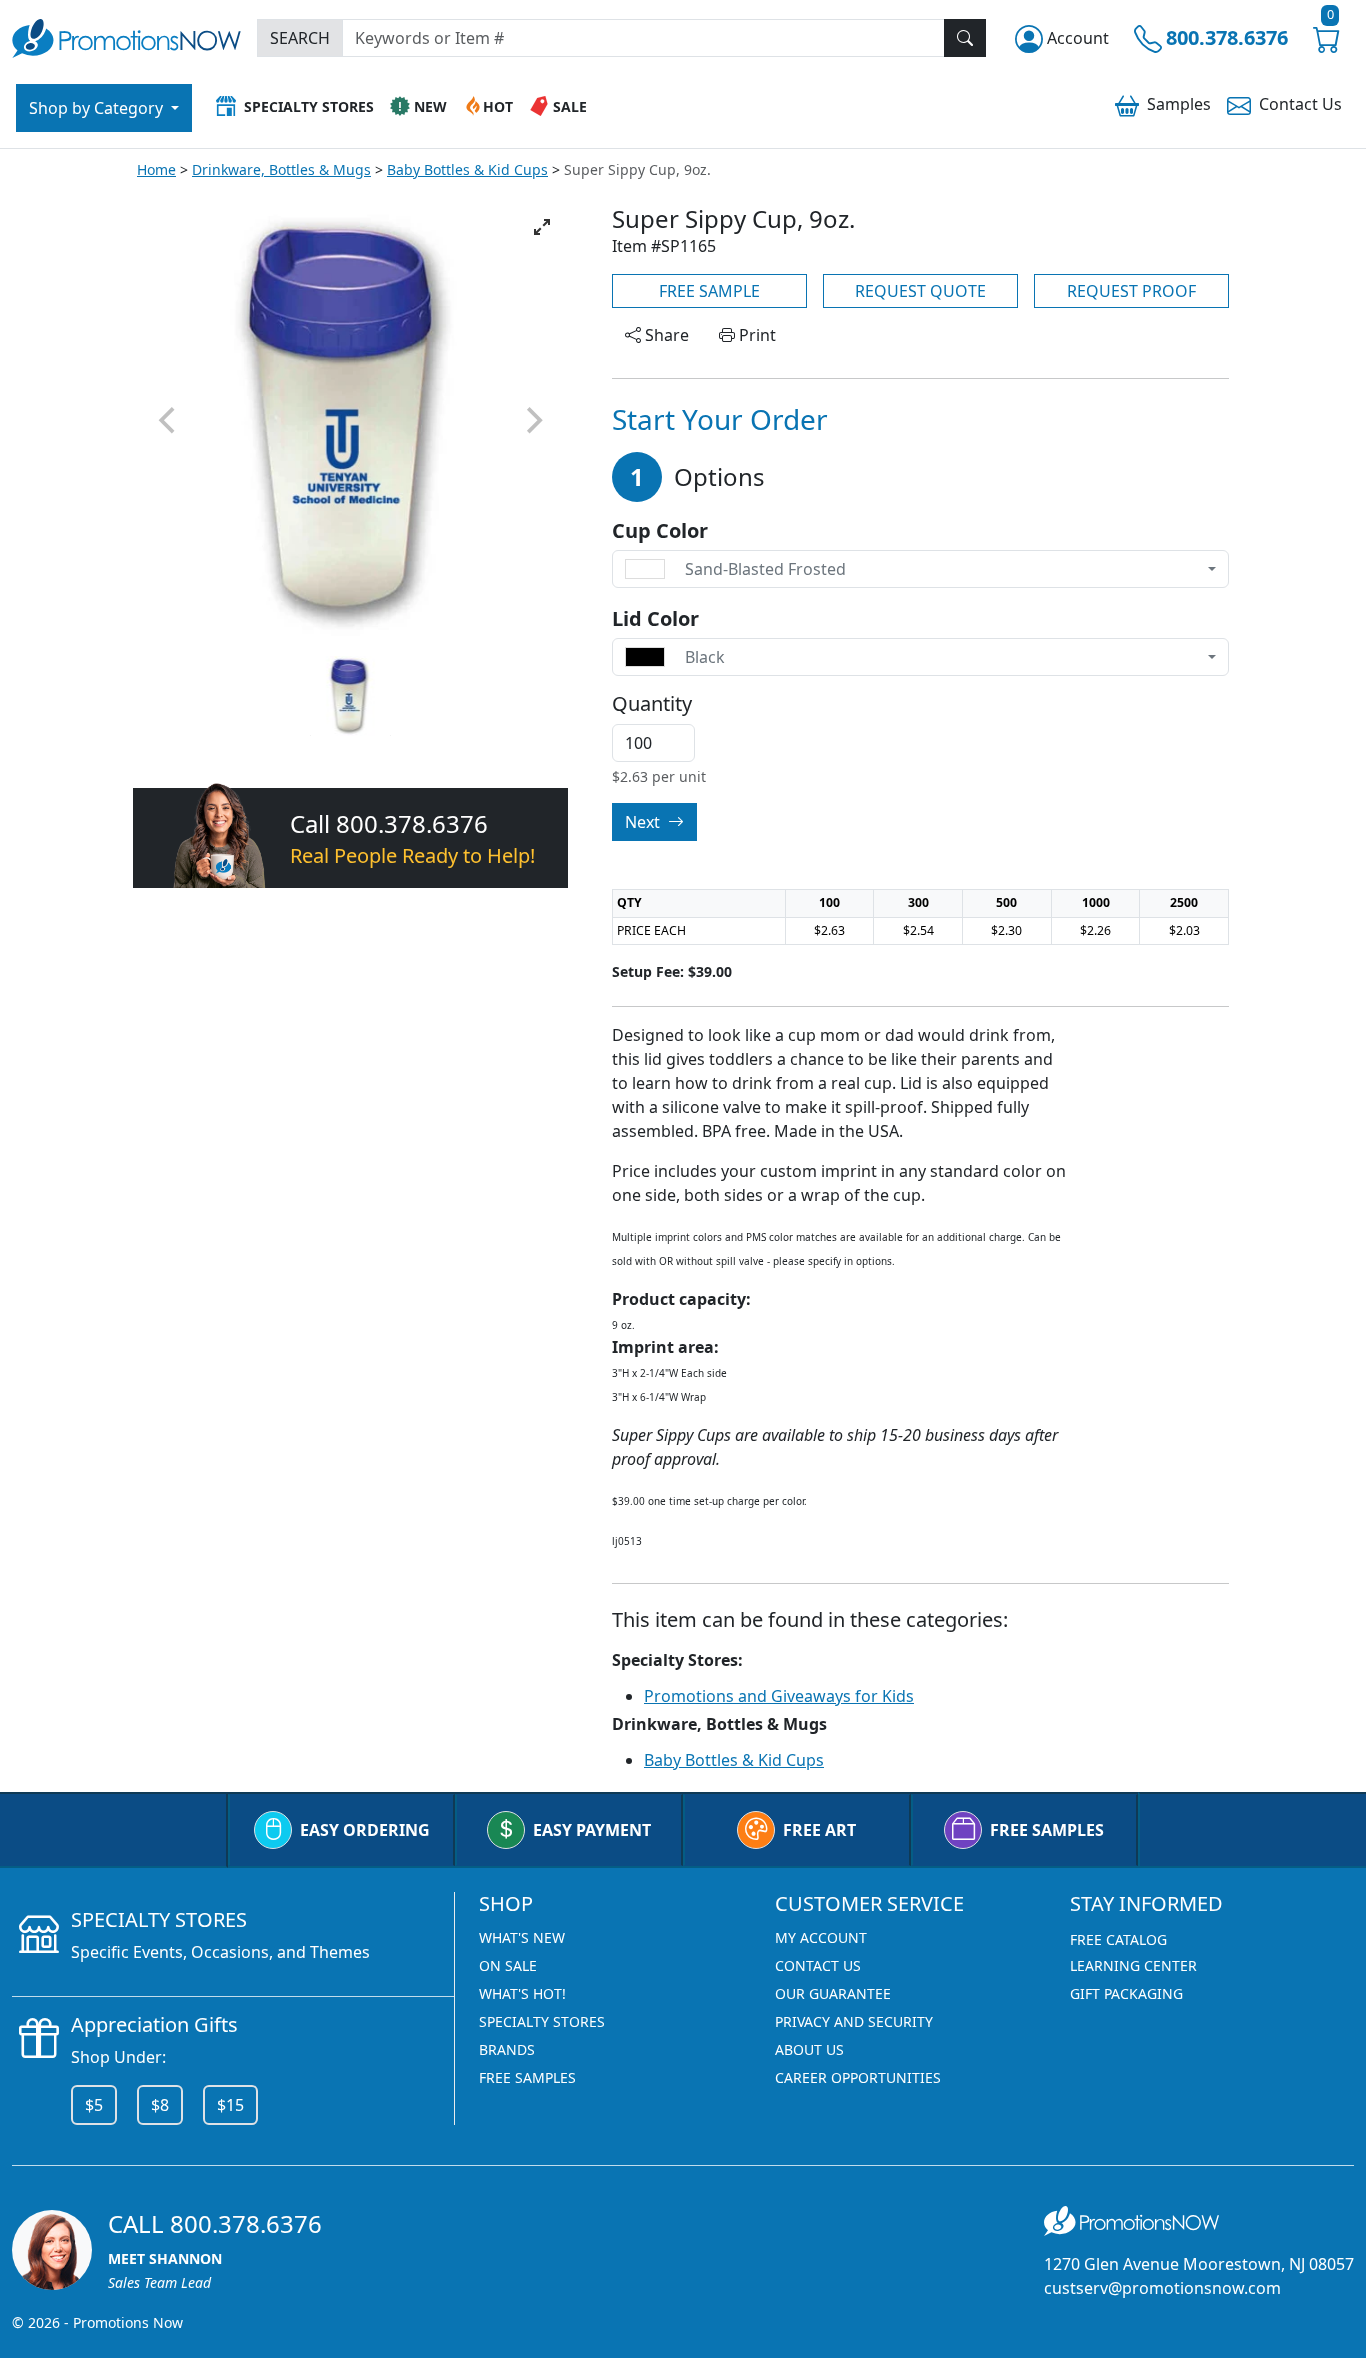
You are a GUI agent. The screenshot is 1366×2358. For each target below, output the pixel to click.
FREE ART (819, 1830)
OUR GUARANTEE (833, 1993)
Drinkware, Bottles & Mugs (281, 169)
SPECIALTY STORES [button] (309, 106)
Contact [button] (1300, 104)
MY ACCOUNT (821, 1937)
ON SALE (508, 1965)
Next (644, 822)
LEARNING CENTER (1133, 1965)
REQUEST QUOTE (920, 291)
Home (156, 169)
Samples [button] (1179, 104)
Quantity (652, 704)
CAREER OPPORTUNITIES (858, 2077)
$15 (230, 2105)
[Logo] (126, 35)
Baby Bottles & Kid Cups (467, 169)
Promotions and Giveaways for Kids (779, 1696)
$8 (160, 2105)
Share (665, 335)
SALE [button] (570, 106)
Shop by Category (98, 108)
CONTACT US (818, 1965)
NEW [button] (430, 106)
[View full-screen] (542, 227)
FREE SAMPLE (709, 291)
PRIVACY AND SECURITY (854, 2021)
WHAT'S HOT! (522, 1993)
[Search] (965, 38)
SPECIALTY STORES (542, 2021)
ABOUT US (809, 2049)
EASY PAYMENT (592, 1830)
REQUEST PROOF (1131, 291)
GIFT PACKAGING (1126, 1993)
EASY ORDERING (365, 1830)
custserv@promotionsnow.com (1162, 2288)
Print (755, 335)
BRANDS (507, 2049)
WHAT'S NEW (522, 1937)
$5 (94, 2105)
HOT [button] (498, 106)
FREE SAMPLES (1047, 1830)
